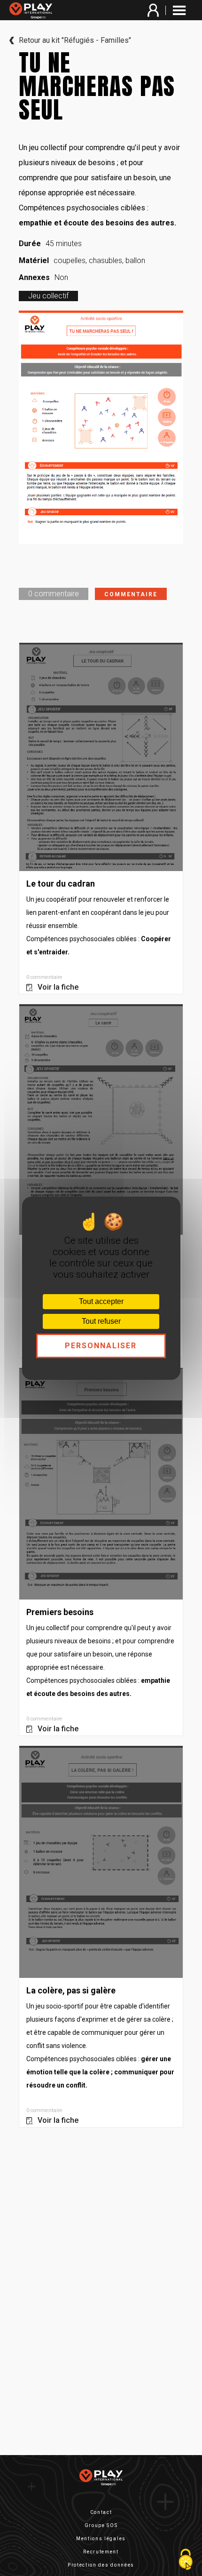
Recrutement (101, 2552)
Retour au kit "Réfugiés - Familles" (75, 40)
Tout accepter (101, 1301)
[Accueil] (33, 11)
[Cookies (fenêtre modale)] (186, 2560)
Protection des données (101, 2565)
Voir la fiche (58, 987)
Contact (101, 2512)
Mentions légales (101, 2539)
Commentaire (131, 594)
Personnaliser (101, 1346)
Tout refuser (101, 1321)
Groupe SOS (101, 2525)
